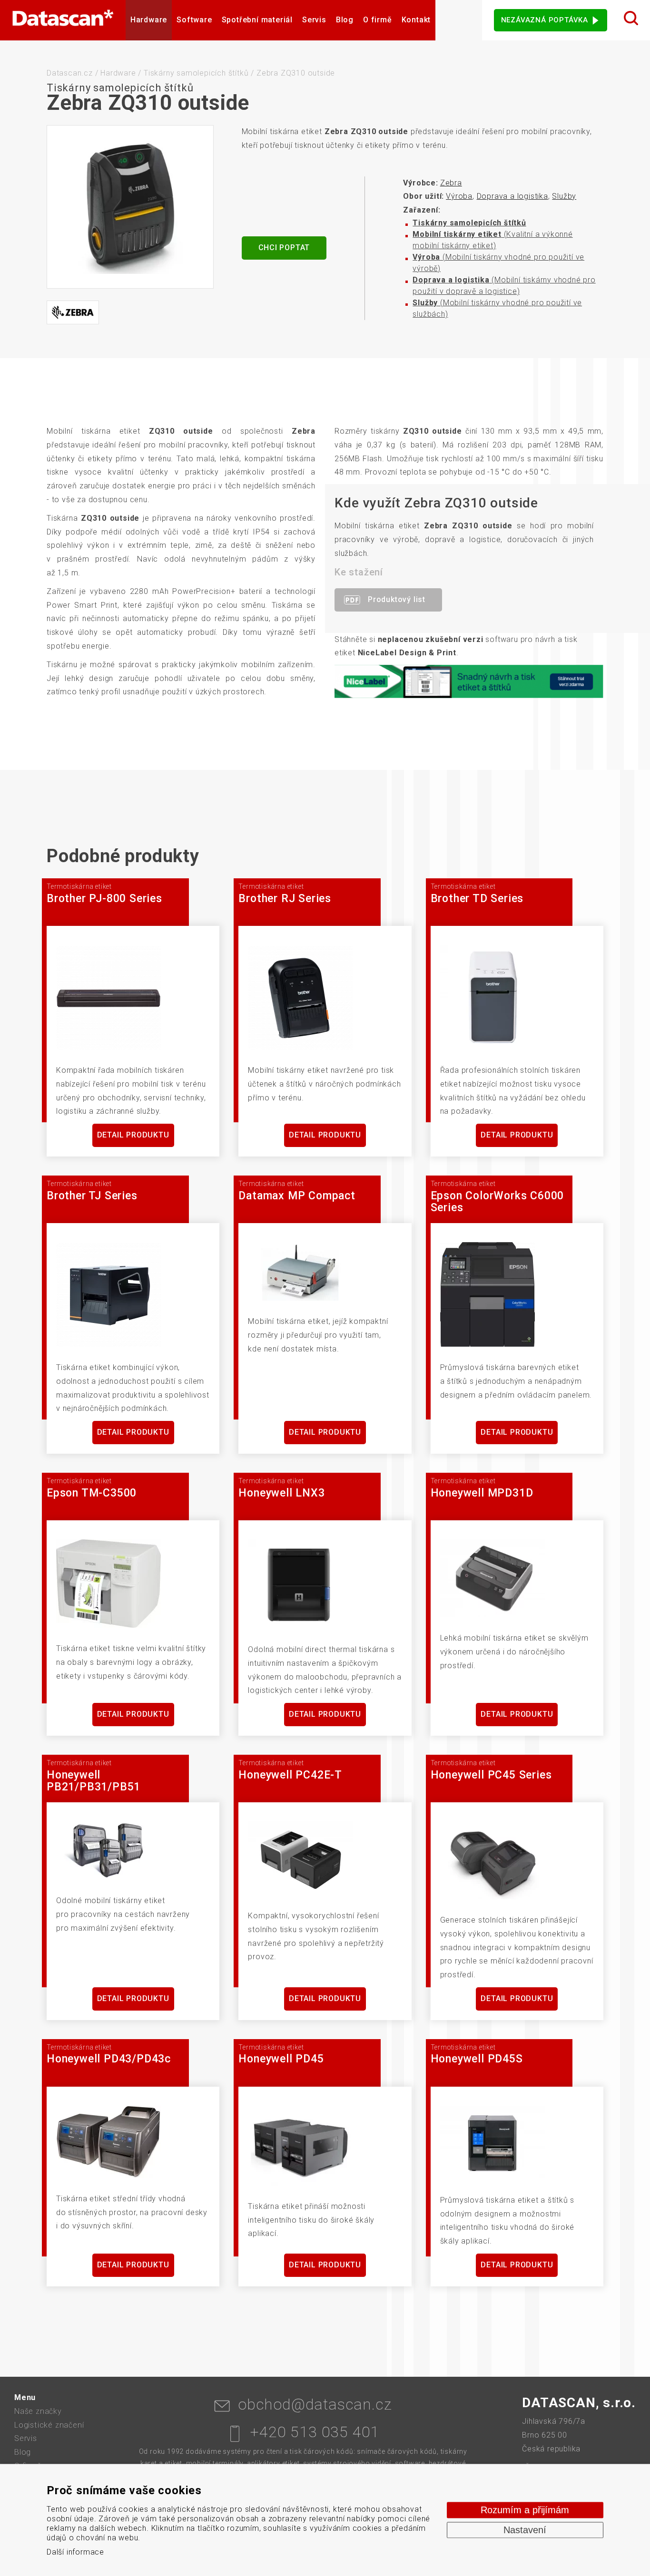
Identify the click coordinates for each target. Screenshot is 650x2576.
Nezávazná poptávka (545, 20)
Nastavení (525, 2530)
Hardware (149, 20)
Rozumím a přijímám (525, 2510)
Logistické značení (49, 2425)
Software (194, 20)
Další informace (75, 2552)
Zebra (451, 183)
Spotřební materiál (257, 20)
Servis (314, 20)
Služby (564, 196)
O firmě (378, 20)
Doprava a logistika (512, 196)
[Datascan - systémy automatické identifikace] (63, 20)
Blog (345, 20)
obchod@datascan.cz (315, 2404)
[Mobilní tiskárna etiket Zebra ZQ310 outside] (130, 207)
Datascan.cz (70, 73)
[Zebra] (73, 312)
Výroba (459, 196)
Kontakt (416, 20)
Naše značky (38, 2411)
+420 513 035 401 (315, 2432)
